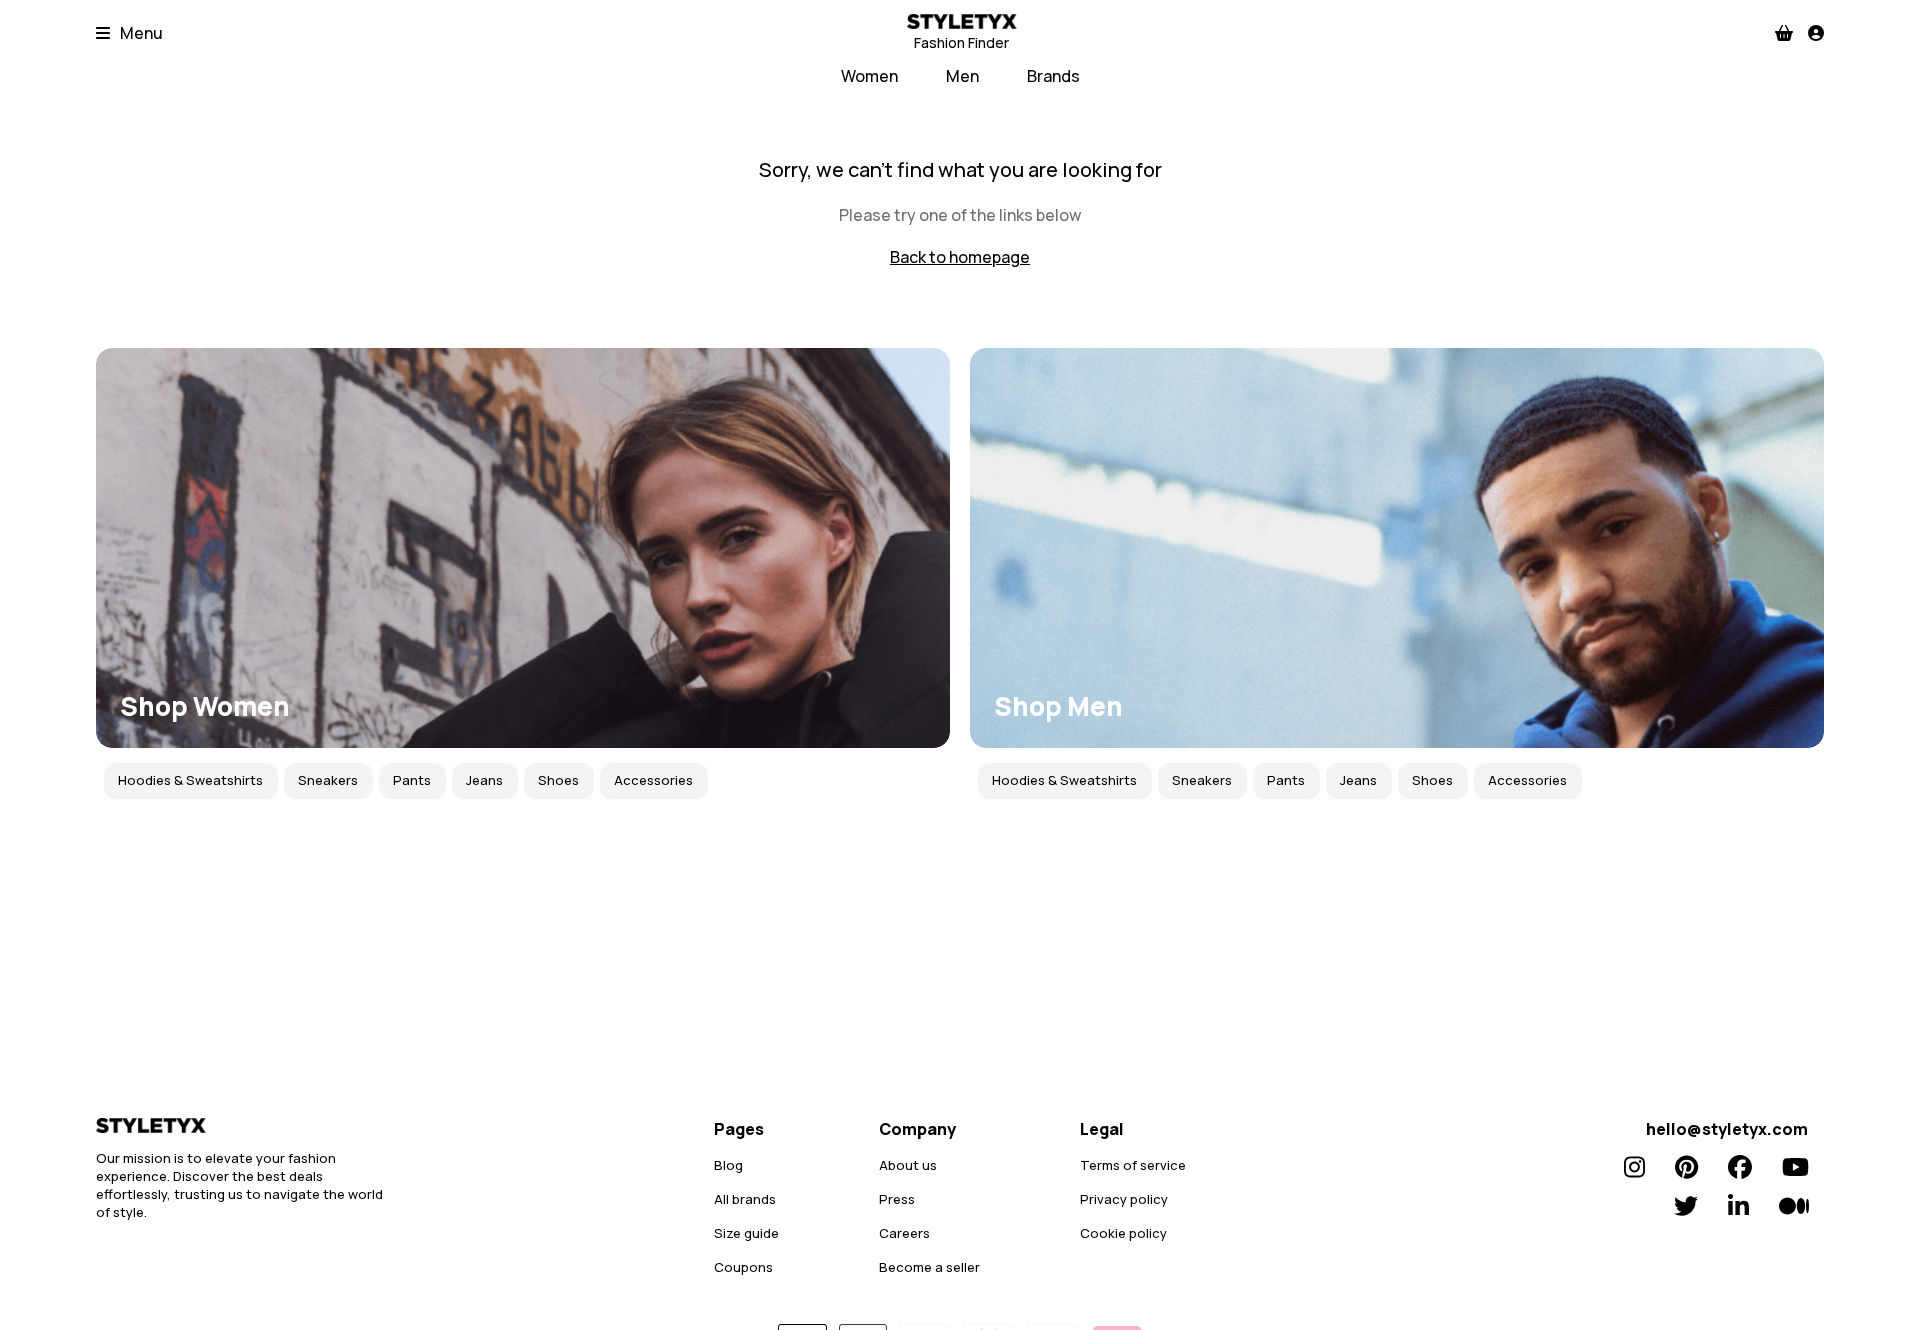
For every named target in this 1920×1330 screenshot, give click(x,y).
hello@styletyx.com (1727, 1129)
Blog (728, 1165)
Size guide (746, 1233)
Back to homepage (960, 257)
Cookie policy (1123, 1233)
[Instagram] (1634, 1167)
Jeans (484, 780)
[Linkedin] (1738, 1206)
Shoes (558, 780)
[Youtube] (1795, 1167)
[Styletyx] (246, 1125)
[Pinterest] (1686, 1167)
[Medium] (1794, 1206)
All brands (745, 1199)
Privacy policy (1124, 1199)
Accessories (653, 780)
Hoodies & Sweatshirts (190, 780)
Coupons (743, 1267)
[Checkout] (1784, 33)
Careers (904, 1233)
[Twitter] (1686, 1206)
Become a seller (929, 1267)
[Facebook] (1740, 1167)
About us (908, 1165)
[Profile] (1816, 33)
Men (962, 76)
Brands (1053, 76)
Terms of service (1133, 1165)
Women (869, 76)
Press (897, 1199)
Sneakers (328, 780)
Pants (412, 780)
